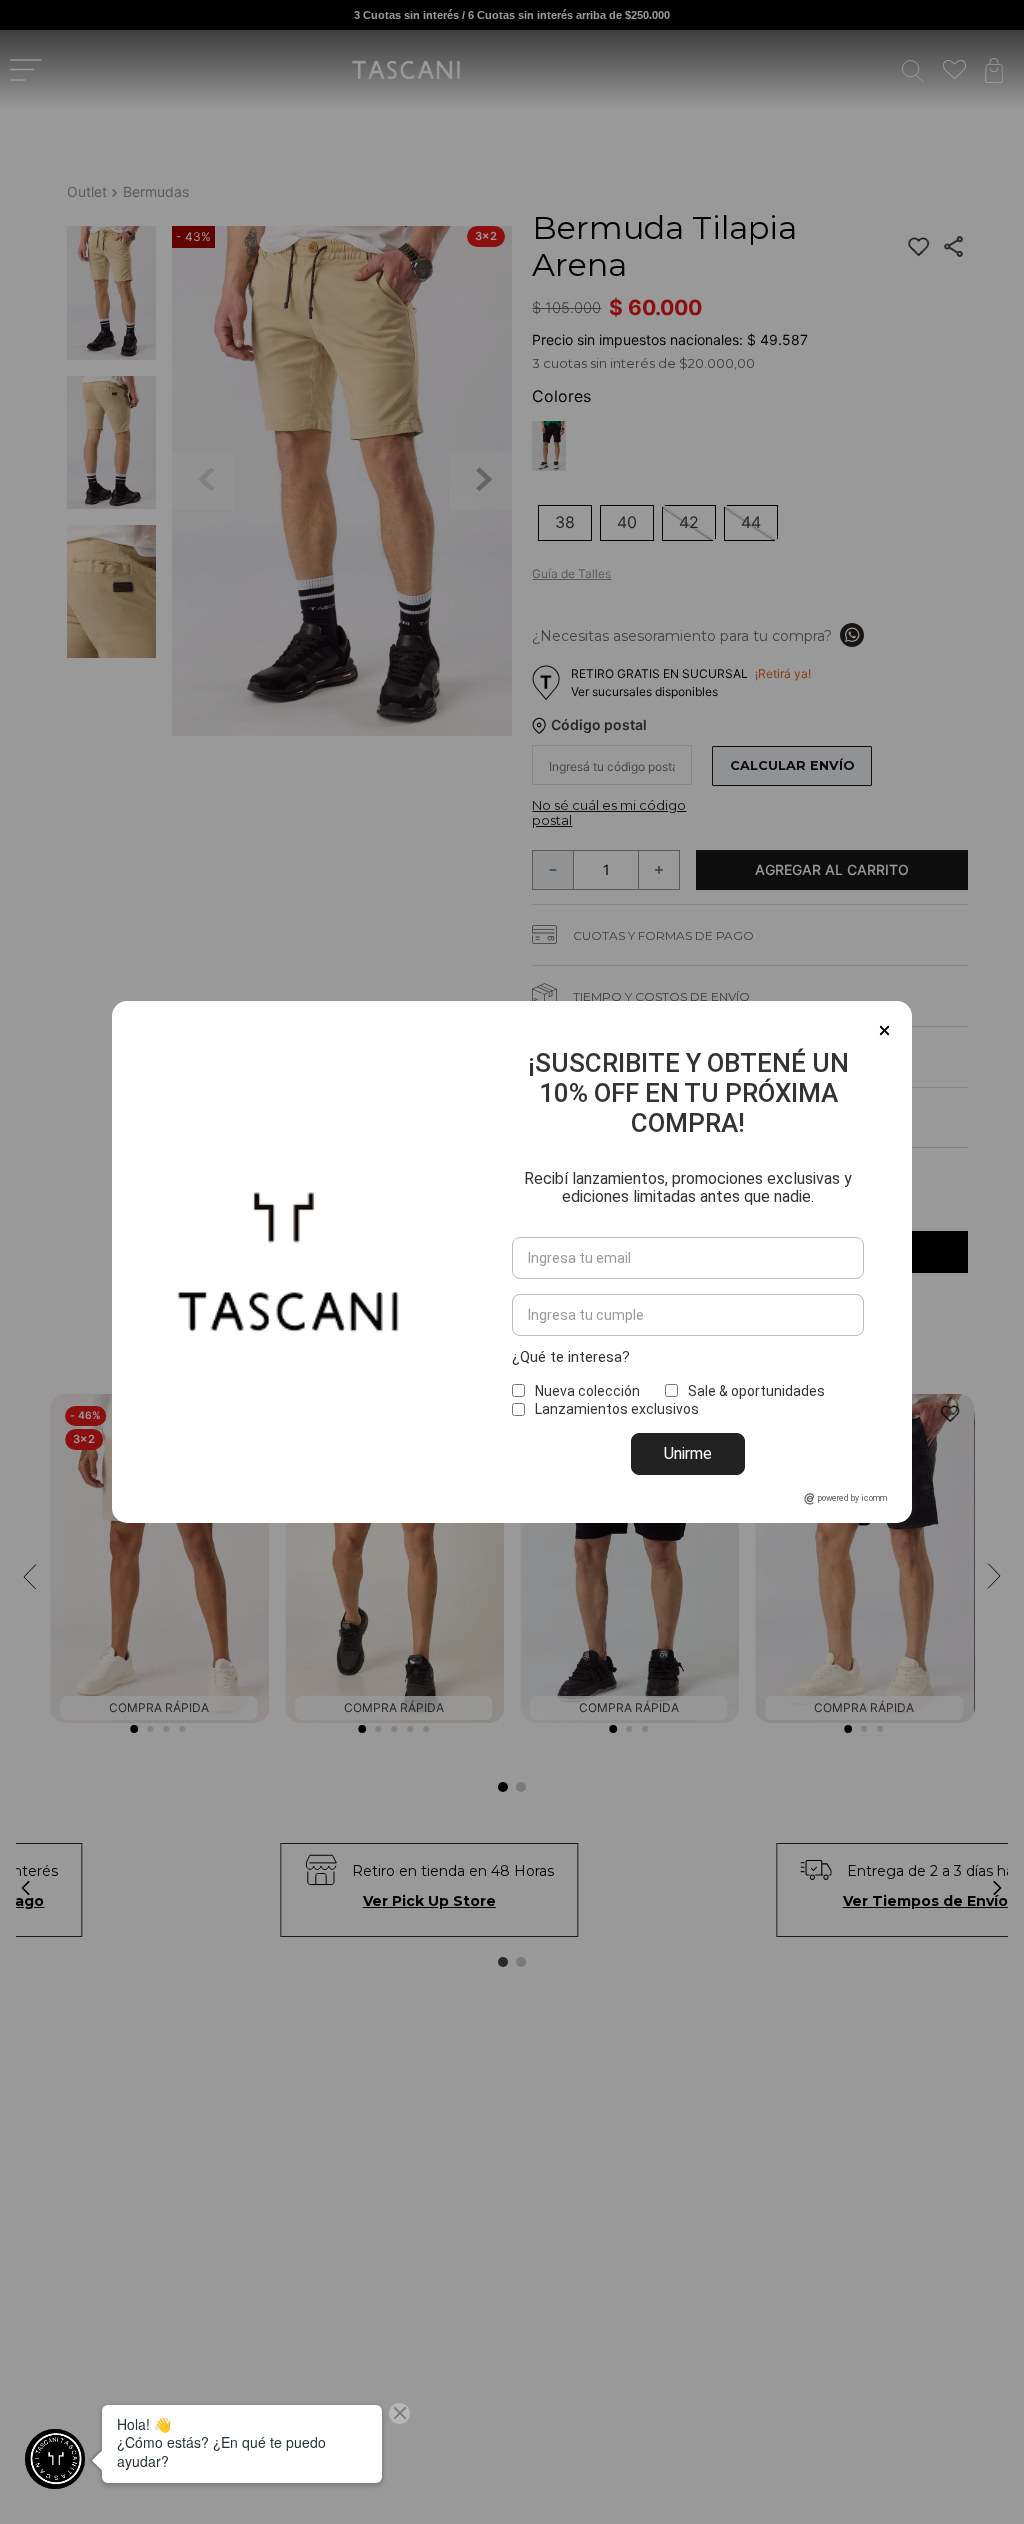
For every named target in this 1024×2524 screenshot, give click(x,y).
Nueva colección (587, 1391)
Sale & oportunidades (756, 1391)
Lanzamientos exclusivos (617, 1409)
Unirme (688, 1453)
